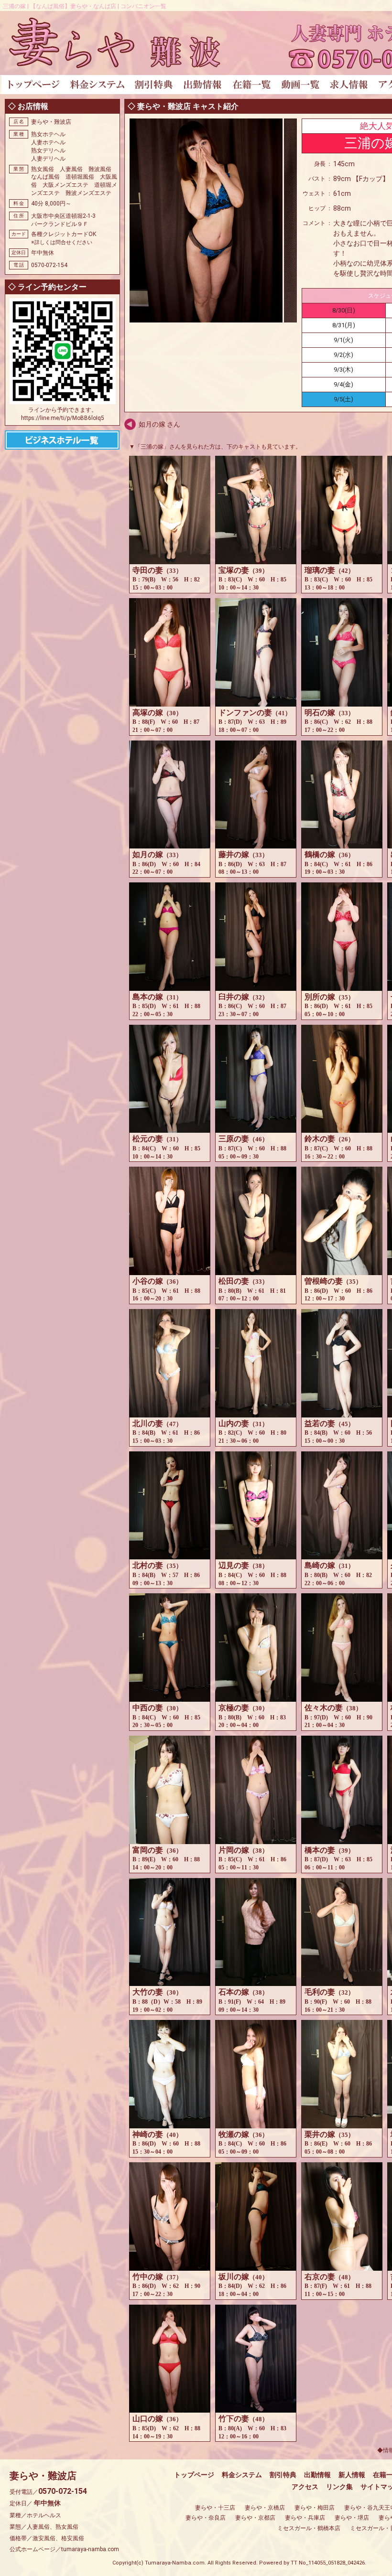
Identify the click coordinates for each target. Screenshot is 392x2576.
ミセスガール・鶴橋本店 (309, 2528)
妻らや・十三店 (215, 2508)
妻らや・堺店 (352, 2518)
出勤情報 (317, 2475)
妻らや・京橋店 (265, 2508)
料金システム (242, 2475)
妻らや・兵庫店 (305, 2518)
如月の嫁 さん (159, 424)
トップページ (194, 2475)
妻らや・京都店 (255, 2518)
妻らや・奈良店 (206, 2518)
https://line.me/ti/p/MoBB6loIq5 (63, 418)
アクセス (305, 2487)
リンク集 (339, 2487)
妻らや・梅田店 (315, 2508)
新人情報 (352, 2475)
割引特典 (283, 2475)
